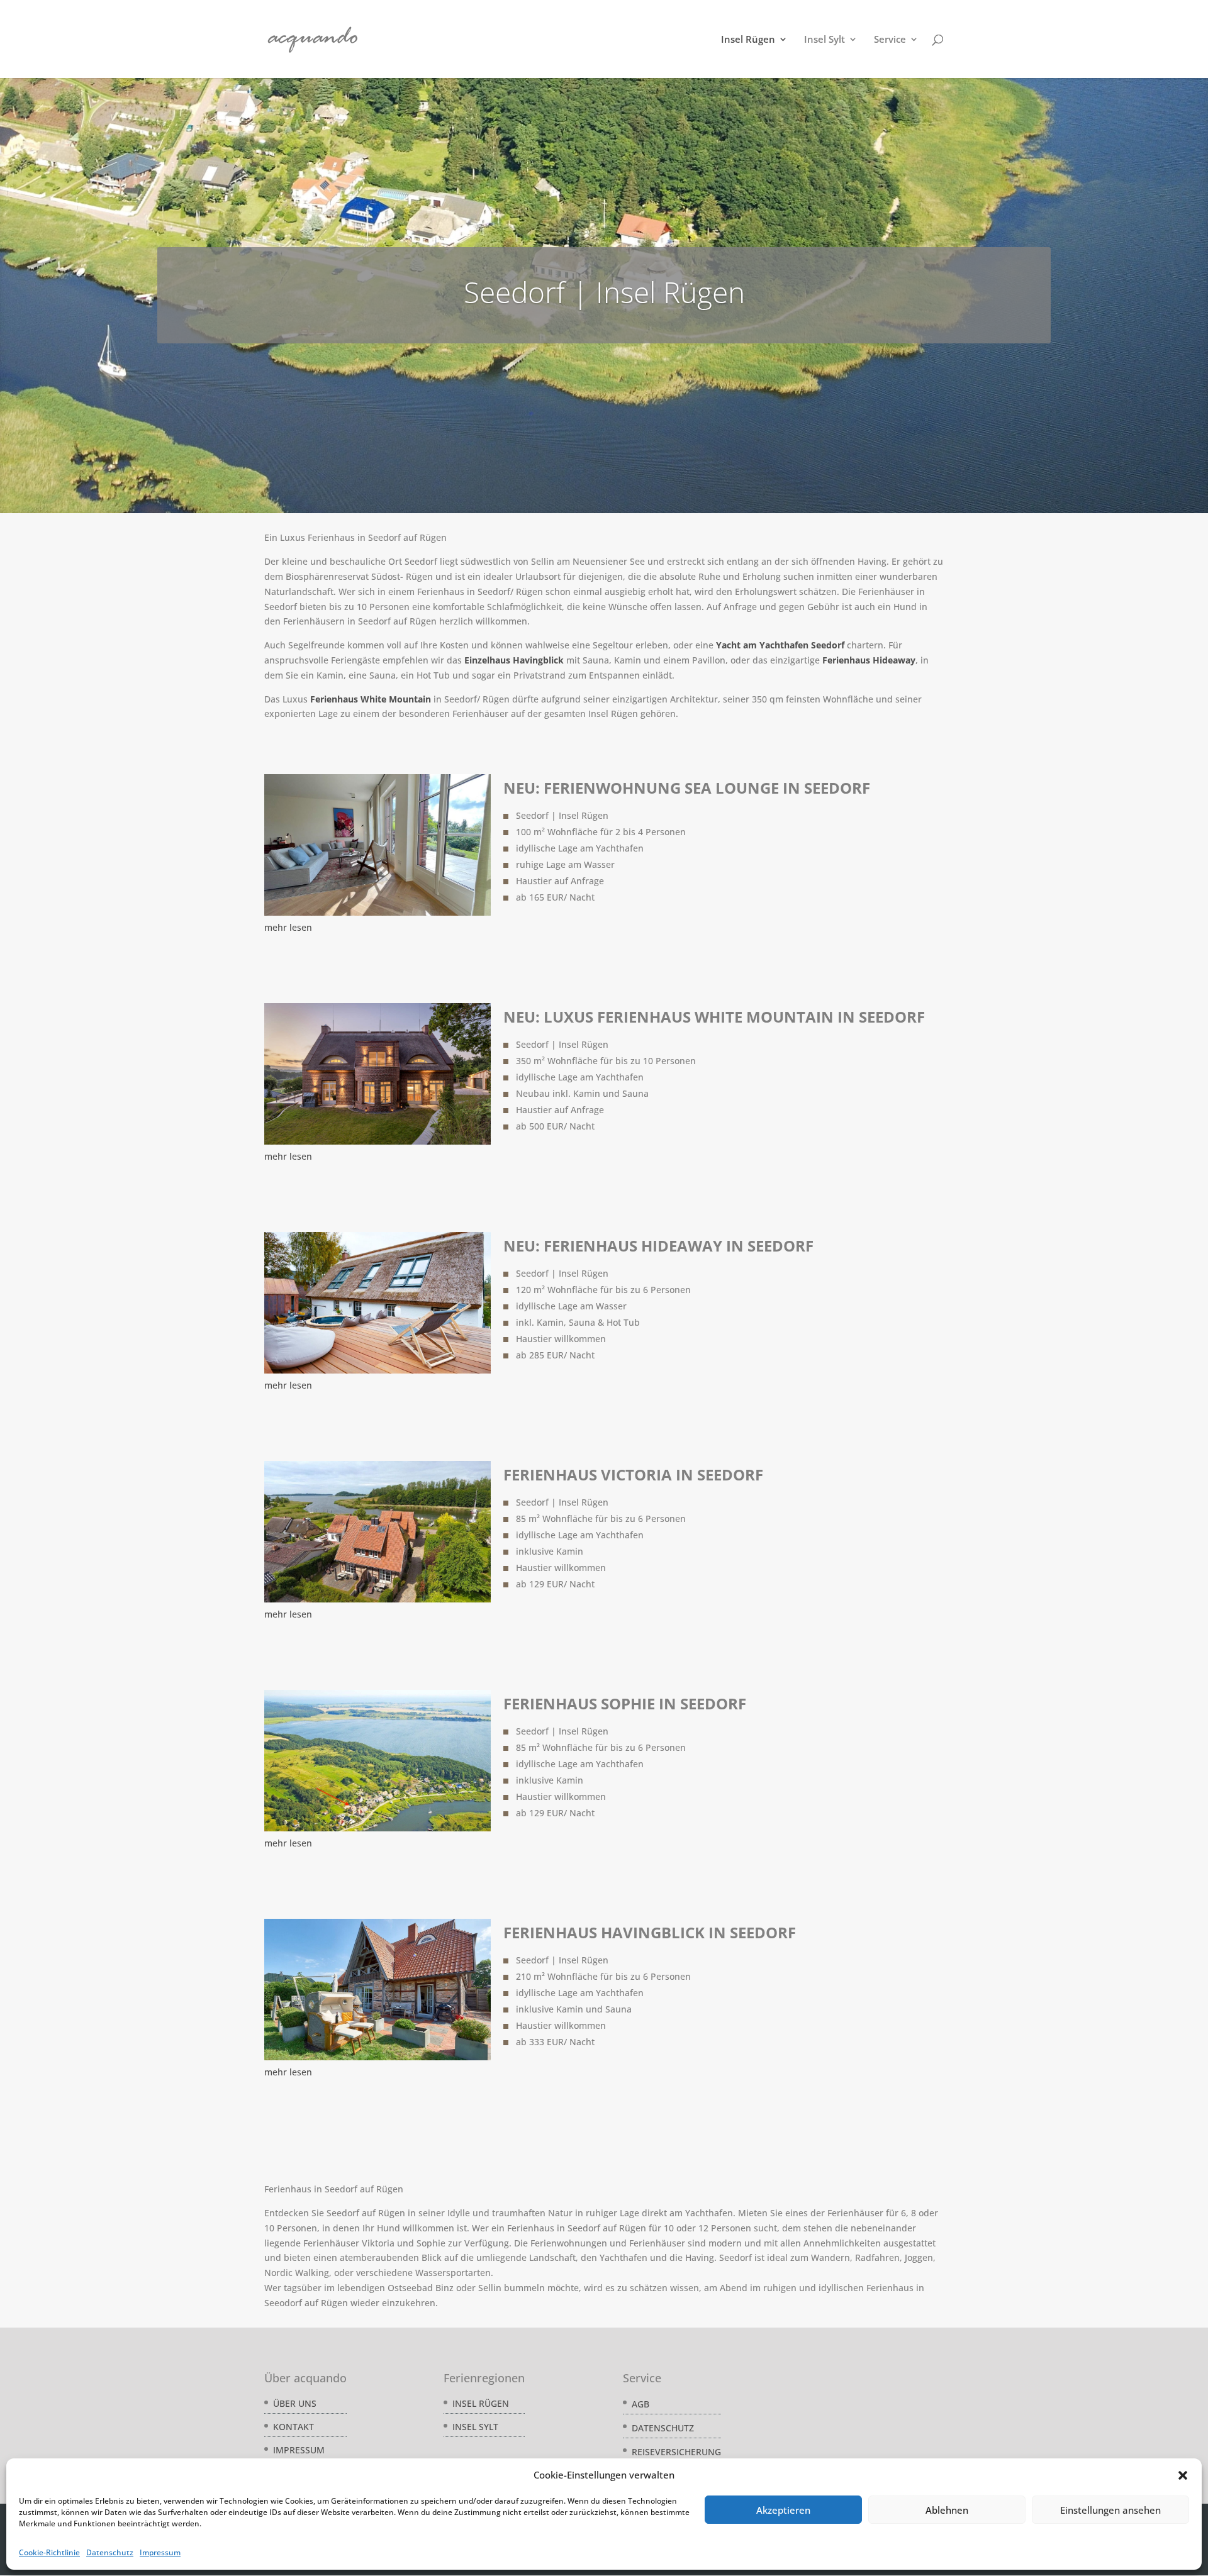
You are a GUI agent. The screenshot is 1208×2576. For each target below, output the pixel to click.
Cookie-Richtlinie (49, 2552)
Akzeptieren (783, 2510)
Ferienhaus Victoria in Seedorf (633, 1474)
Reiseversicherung (676, 2452)
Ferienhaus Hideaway (869, 660)
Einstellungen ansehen (1110, 2510)
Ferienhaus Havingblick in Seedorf (650, 1932)
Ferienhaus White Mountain (371, 699)
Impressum (160, 2552)
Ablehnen (947, 2510)
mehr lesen (288, 927)
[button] (1183, 2475)
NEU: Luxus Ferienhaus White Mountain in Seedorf (714, 1017)
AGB (640, 2404)
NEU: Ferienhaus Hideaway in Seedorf (658, 1246)
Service (890, 40)
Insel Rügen (748, 40)
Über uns (295, 2403)
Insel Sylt (825, 40)
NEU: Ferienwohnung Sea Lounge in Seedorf (687, 788)
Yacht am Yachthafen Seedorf (779, 645)
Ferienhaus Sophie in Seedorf (625, 1703)
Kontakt (294, 2427)
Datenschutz (110, 2552)
